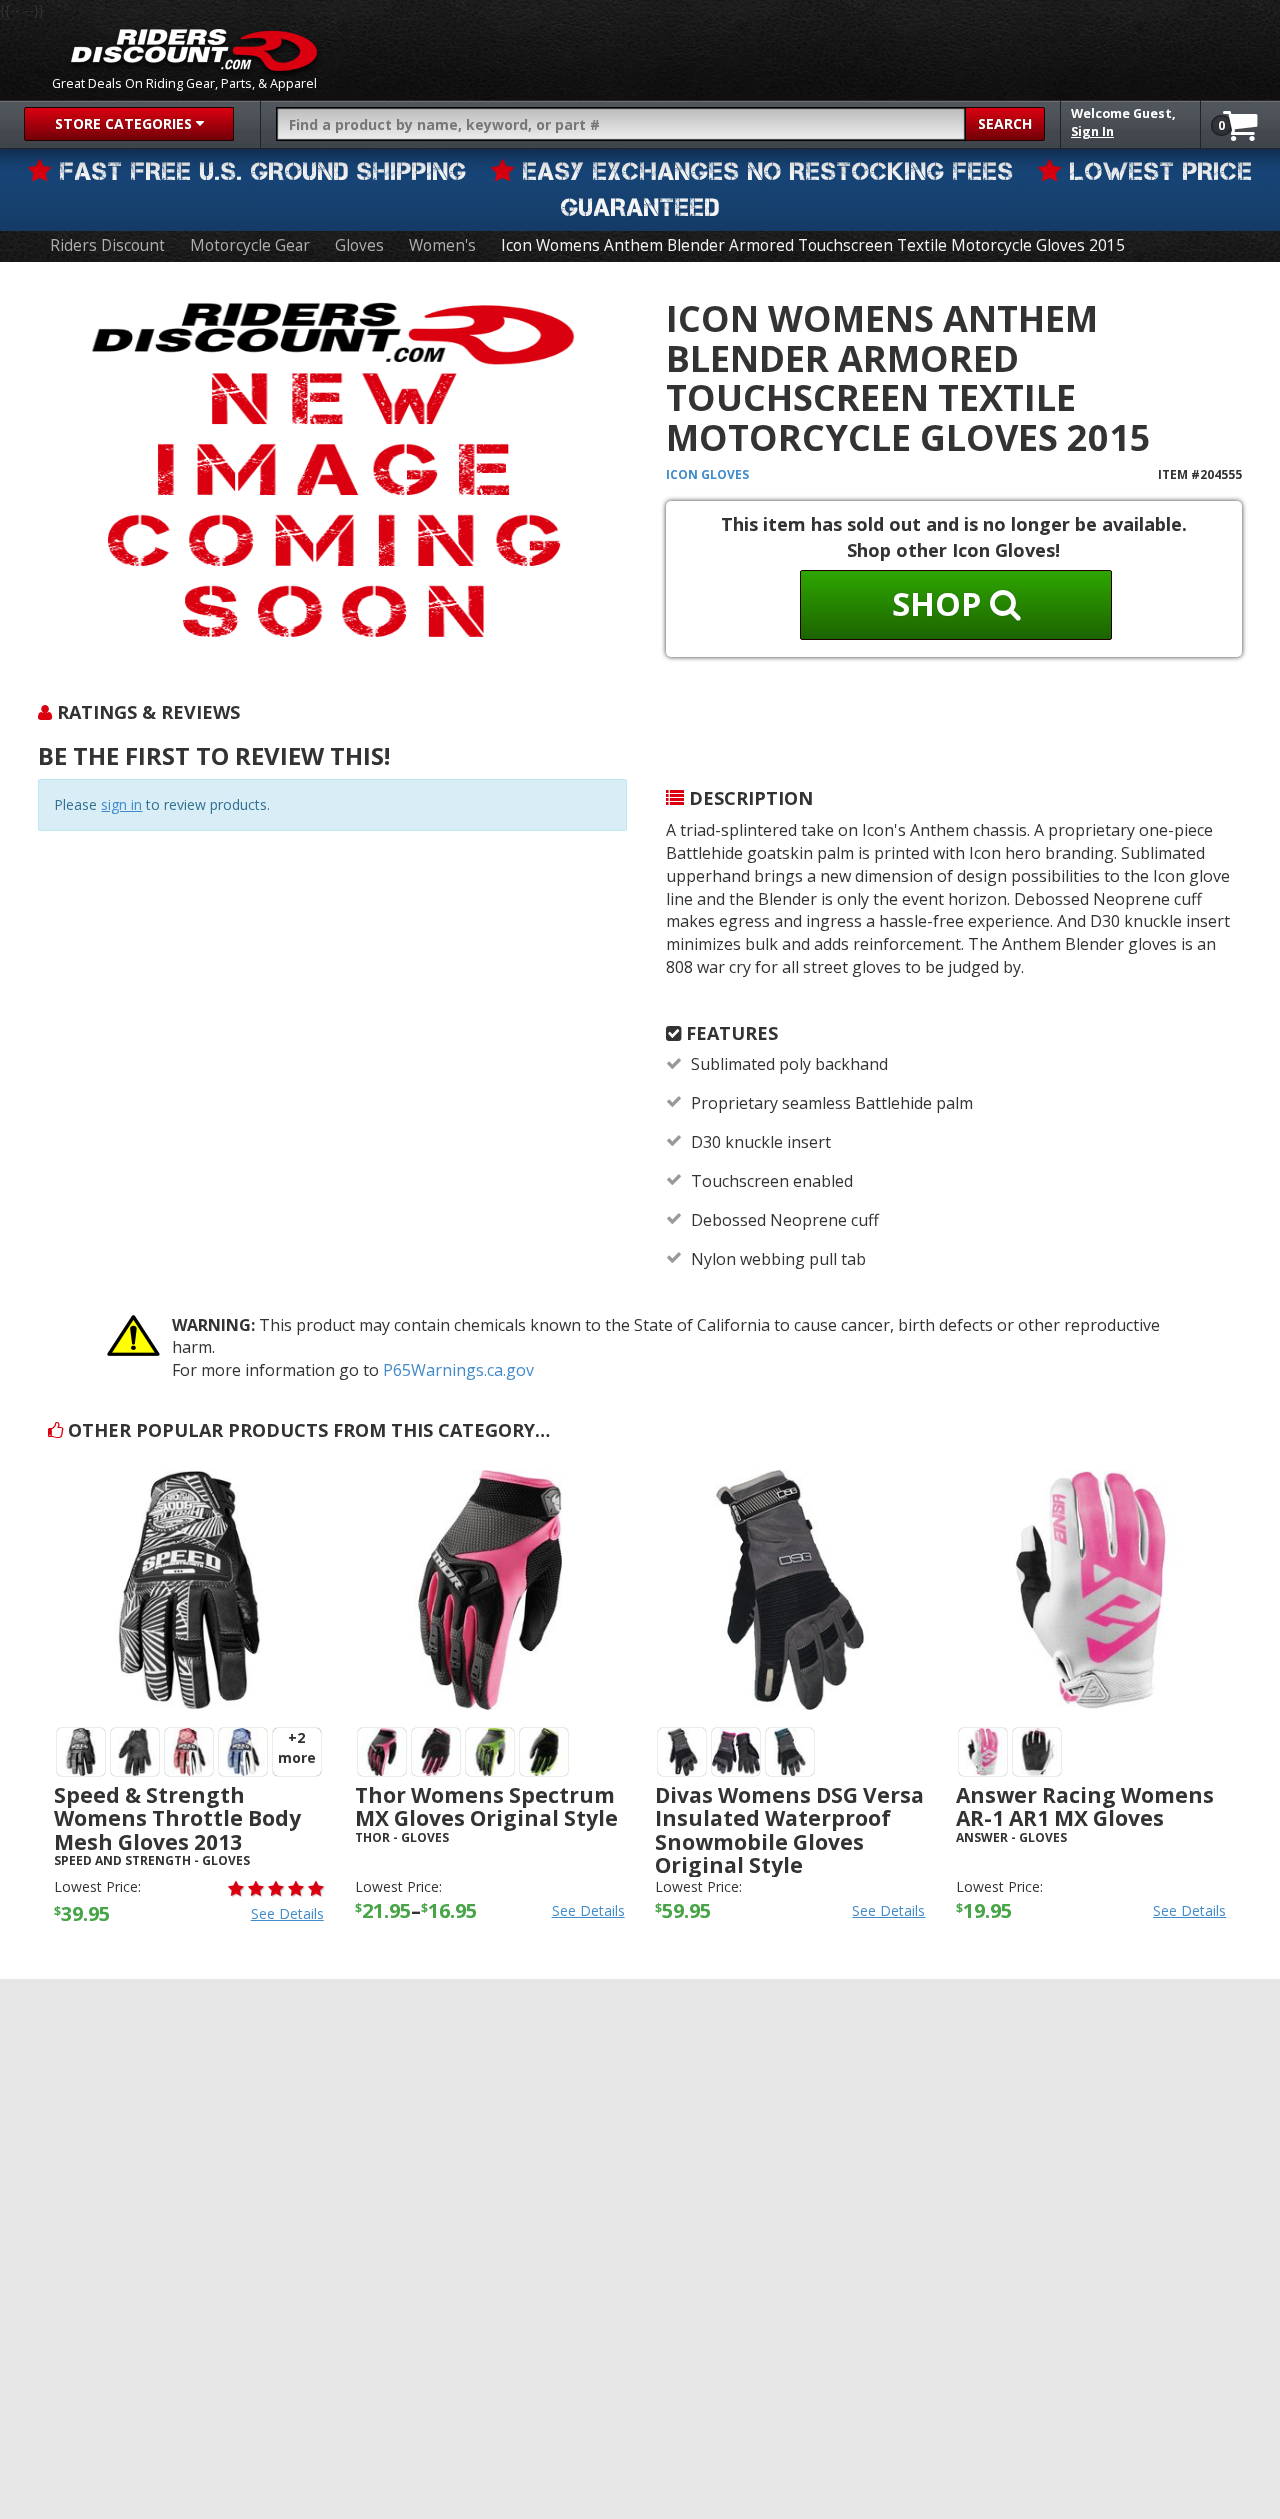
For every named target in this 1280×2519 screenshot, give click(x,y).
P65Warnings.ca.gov (458, 1370)
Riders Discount (107, 245)
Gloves (359, 245)
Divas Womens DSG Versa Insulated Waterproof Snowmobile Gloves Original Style (789, 1829)
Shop (941, 603)
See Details (287, 1913)
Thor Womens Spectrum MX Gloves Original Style (486, 1806)
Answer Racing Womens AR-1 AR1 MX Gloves (1085, 1806)
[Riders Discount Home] (194, 50)
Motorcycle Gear (250, 245)
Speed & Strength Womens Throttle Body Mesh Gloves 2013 (177, 1818)
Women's (442, 245)
